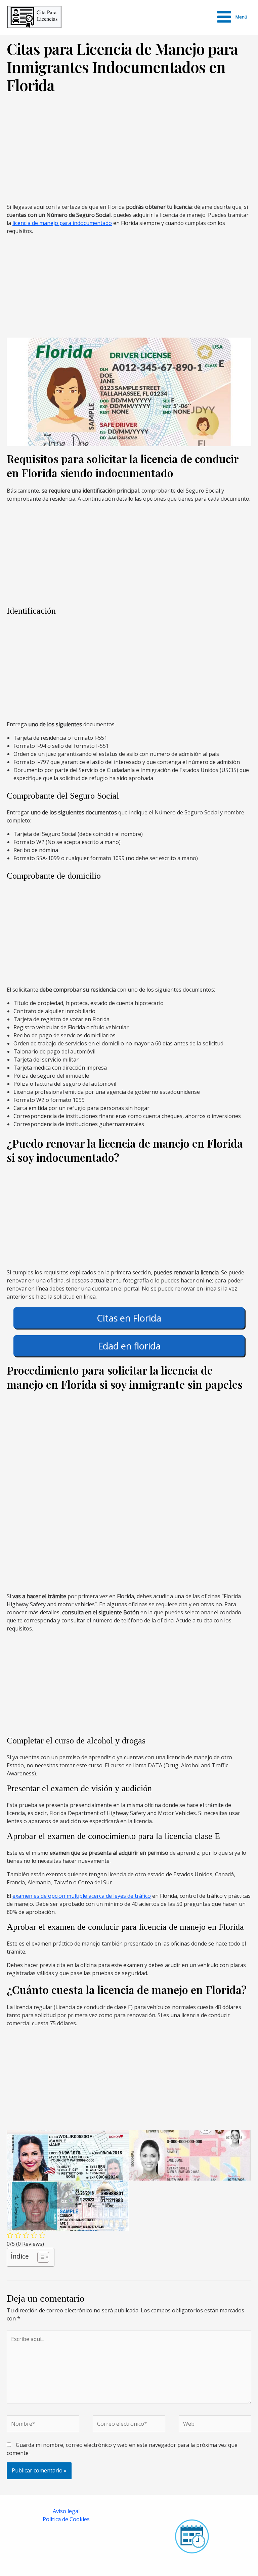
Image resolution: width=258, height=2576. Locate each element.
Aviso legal (66, 2511)
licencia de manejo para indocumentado (62, 223)
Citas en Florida (129, 1318)
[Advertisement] (127, 152)
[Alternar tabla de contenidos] (40, 2257)
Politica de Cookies (66, 2519)
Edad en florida (129, 1346)
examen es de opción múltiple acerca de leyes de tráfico (82, 1896)
